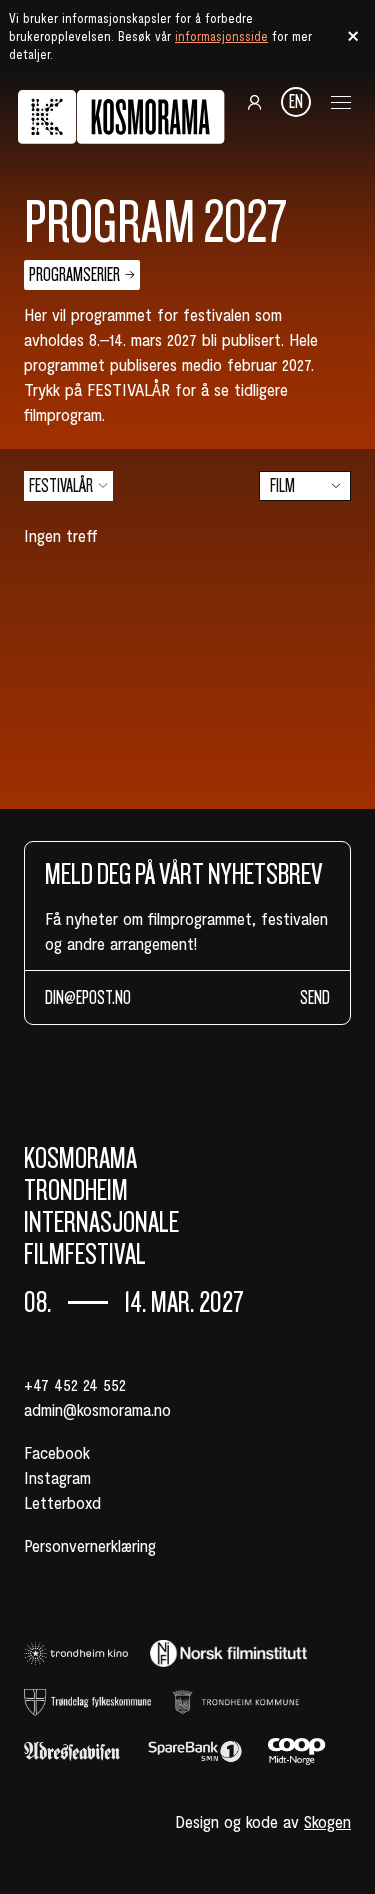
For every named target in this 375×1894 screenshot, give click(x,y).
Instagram (57, 1477)
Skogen (327, 1821)
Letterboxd (62, 1502)
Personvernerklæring (90, 1545)
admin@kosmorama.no (97, 1409)
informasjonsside (221, 36)
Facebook (57, 1452)
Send (315, 997)
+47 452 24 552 (75, 1384)
